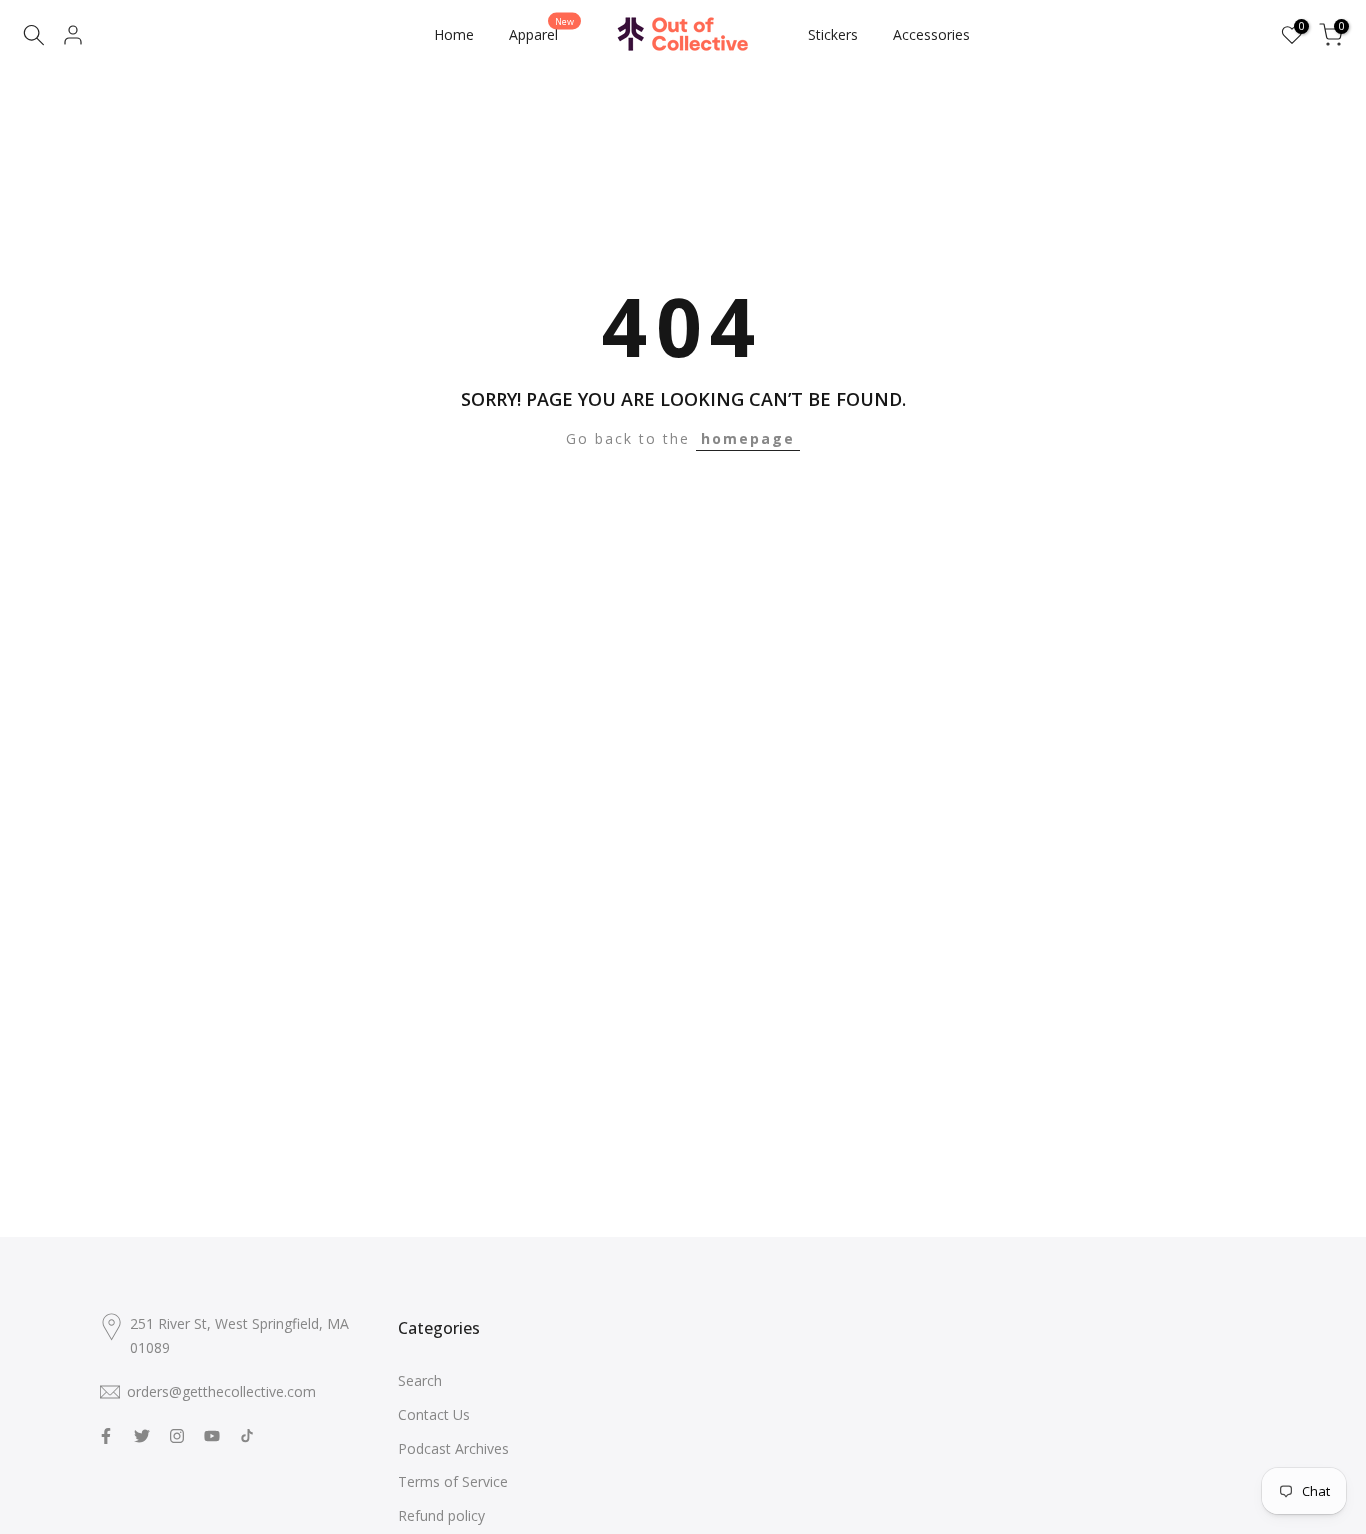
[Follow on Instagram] (177, 1436)
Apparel (541, 33)
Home (454, 34)
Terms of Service (453, 1481)
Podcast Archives (453, 1448)
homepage (748, 438)
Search (420, 1380)
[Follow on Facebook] (106, 1436)
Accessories (931, 34)
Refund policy (441, 1515)
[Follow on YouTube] (212, 1436)
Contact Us (434, 1414)
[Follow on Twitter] (142, 1436)
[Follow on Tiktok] (247, 1436)
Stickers (833, 34)
